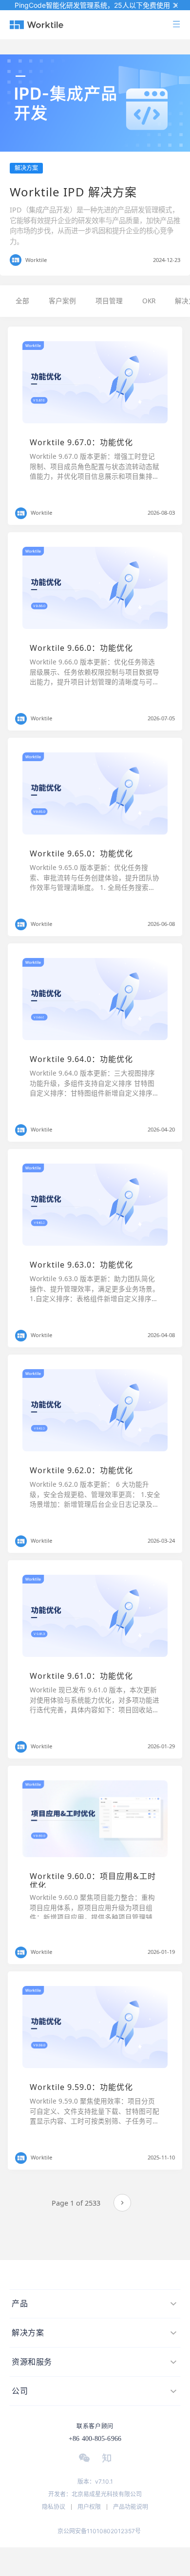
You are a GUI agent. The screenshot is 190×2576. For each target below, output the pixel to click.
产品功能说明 (131, 2507)
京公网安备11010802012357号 (99, 2531)
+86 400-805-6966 (95, 2439)
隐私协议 (54, 2507)
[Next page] (122, 2203)
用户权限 (89, 2507)
